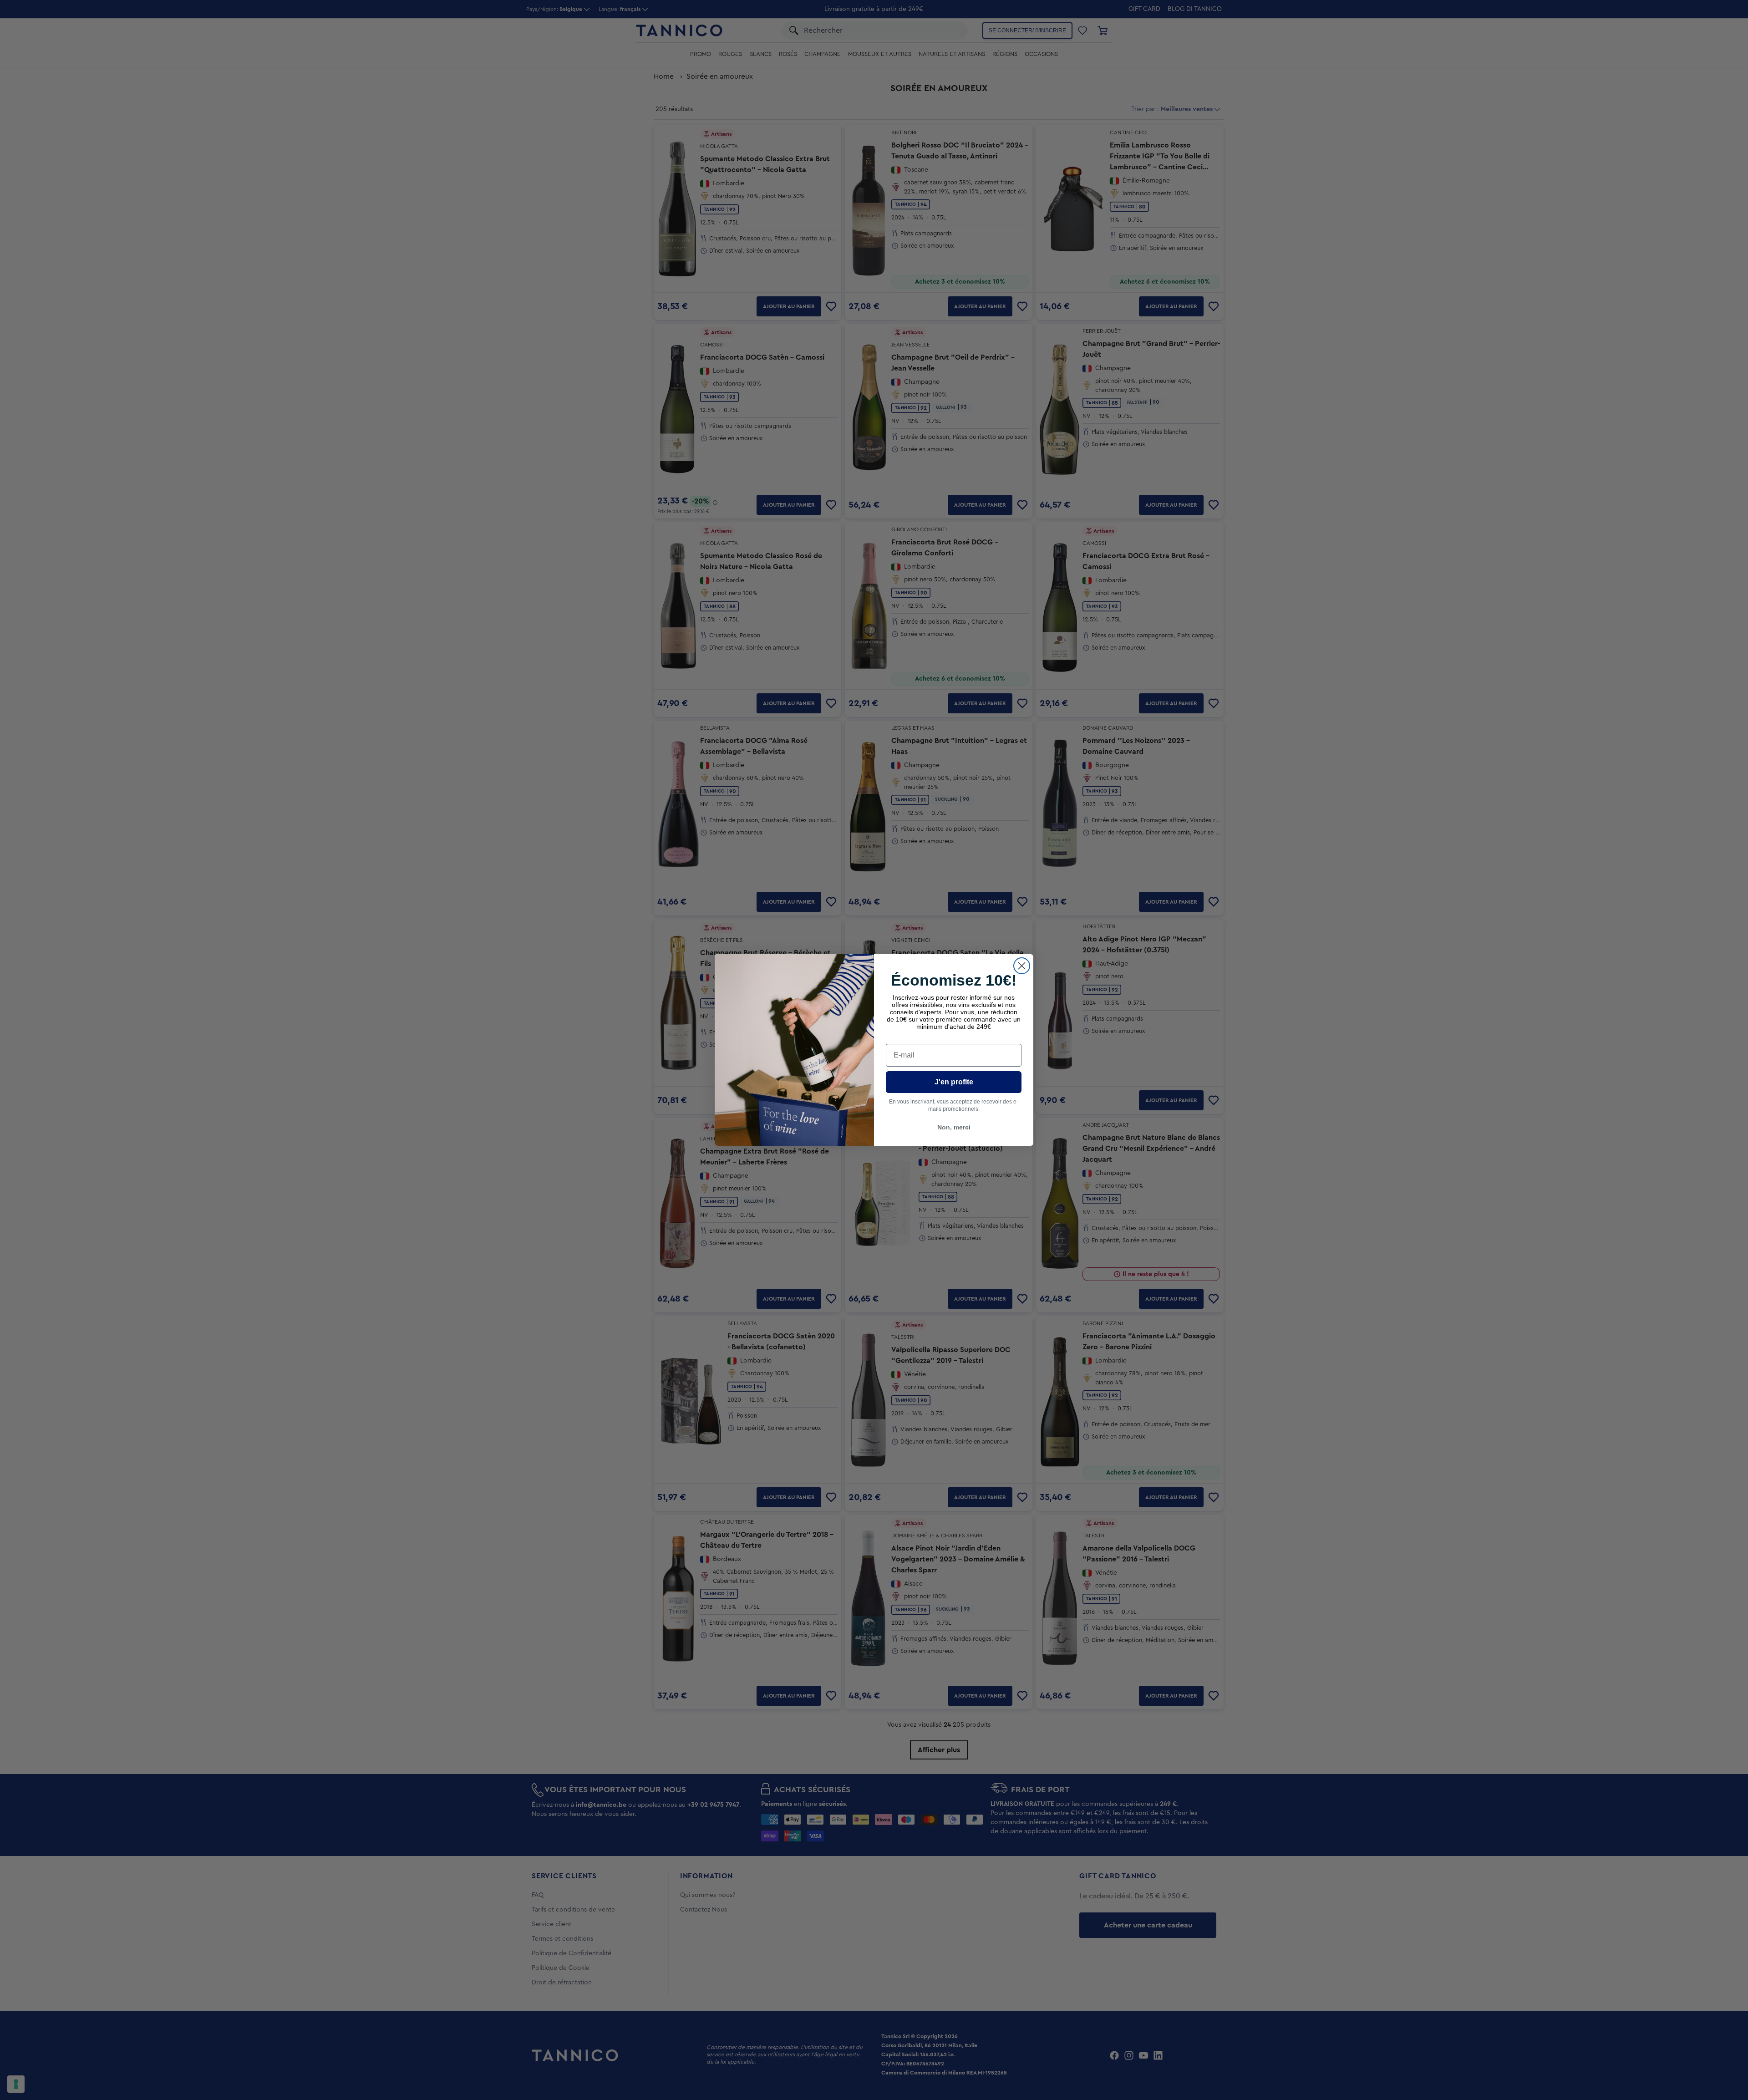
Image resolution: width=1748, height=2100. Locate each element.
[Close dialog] (1022, 966)
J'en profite (954, 1082)
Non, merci (954, 1127)
